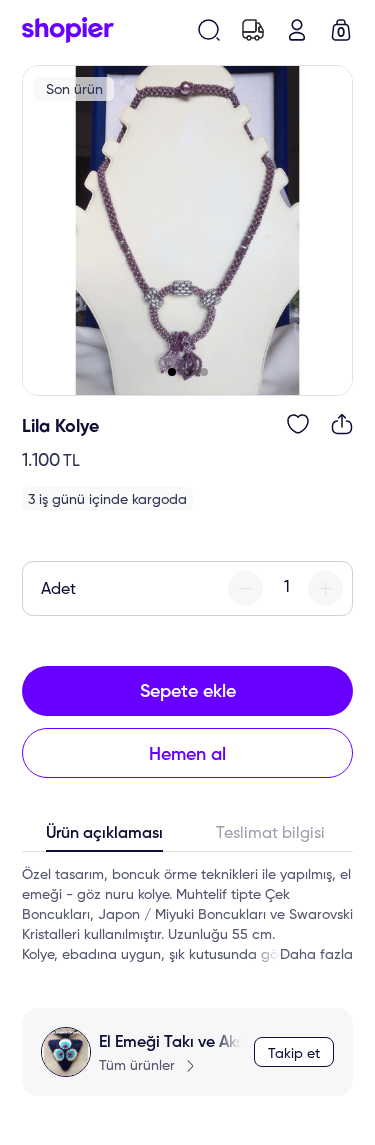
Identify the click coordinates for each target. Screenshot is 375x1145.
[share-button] (342, 424)
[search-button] (209, 30)
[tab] (105, 838)
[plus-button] (325, 588)
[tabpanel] (187, 915)
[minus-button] (245, 588)
